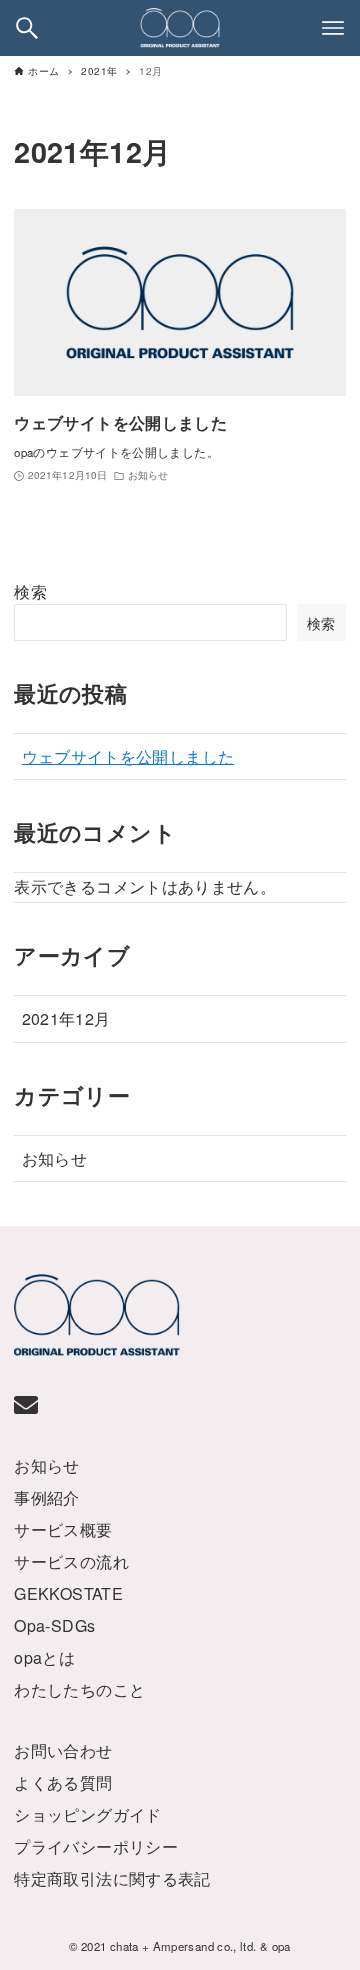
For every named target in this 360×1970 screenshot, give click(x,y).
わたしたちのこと (79, 1689)
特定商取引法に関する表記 (112, 1878)
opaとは (44, 1657)
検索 (30, 591)
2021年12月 (66, 1018)
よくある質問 (63, 1782)
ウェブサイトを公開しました (128, 756)
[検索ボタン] (27, 28)
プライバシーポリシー (96, 1846)
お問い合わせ (63, 1750)
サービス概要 (63, 1529)
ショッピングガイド (87, 1814)
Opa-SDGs (54, 1625)
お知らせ (54, 1158)
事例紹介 (46, 1497)
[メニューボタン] (333, 28)
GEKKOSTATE (68, 1593)
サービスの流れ (71, 1561)
